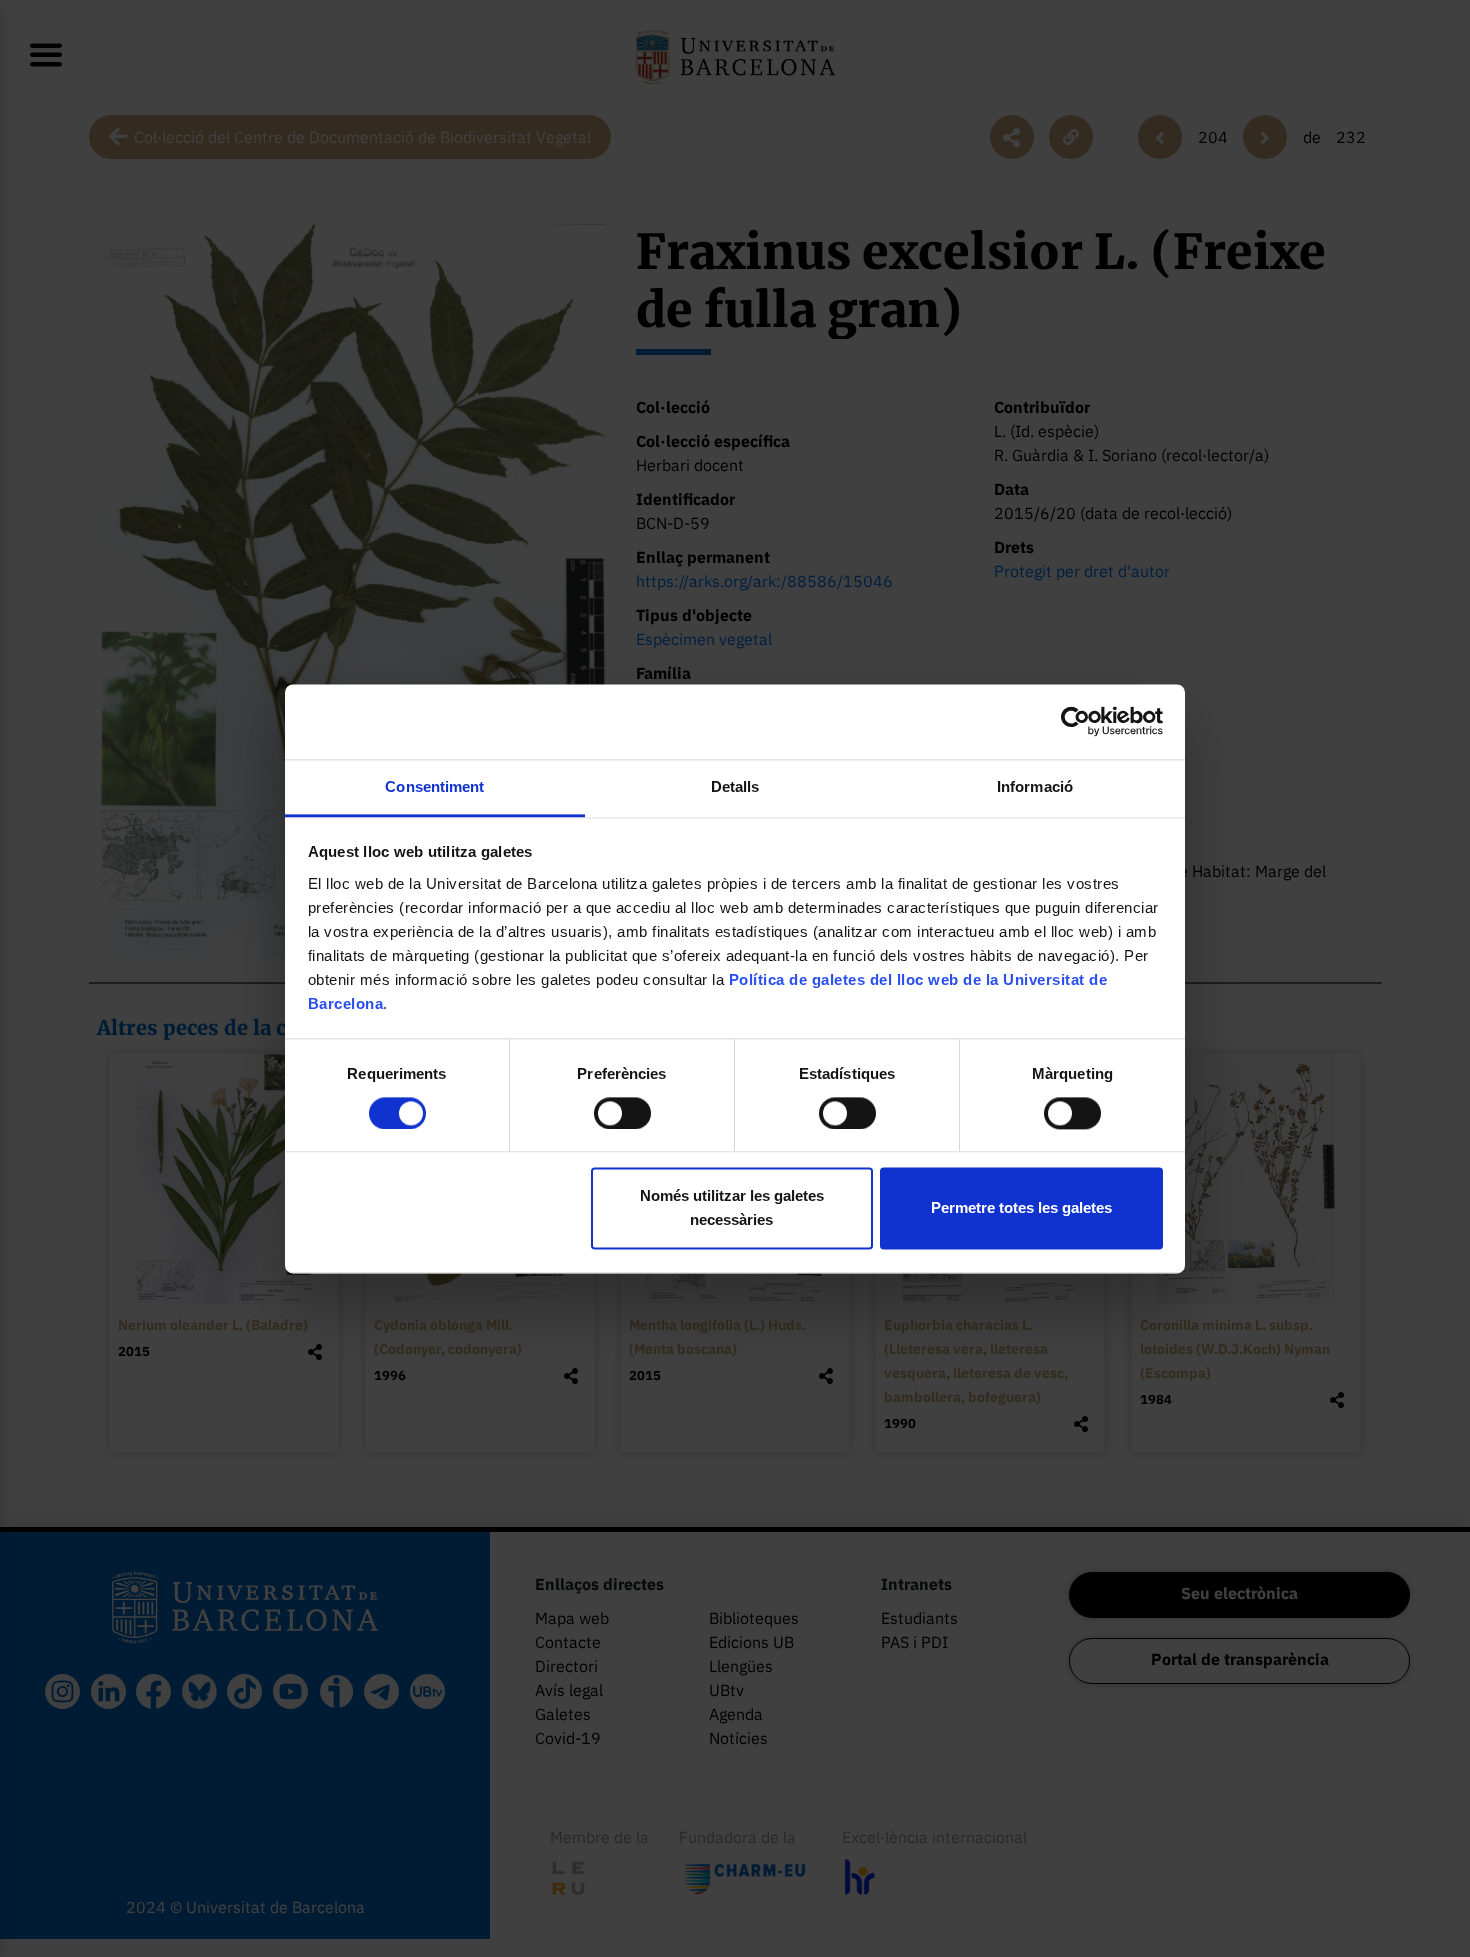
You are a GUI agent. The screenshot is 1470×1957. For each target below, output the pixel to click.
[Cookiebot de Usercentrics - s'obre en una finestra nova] (1075, 721)
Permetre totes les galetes (1021, 1208)
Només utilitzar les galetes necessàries (732, 1208)
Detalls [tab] (735, 786)
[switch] (622, 1113)
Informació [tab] (1035, 786)
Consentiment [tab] (434, 786)
